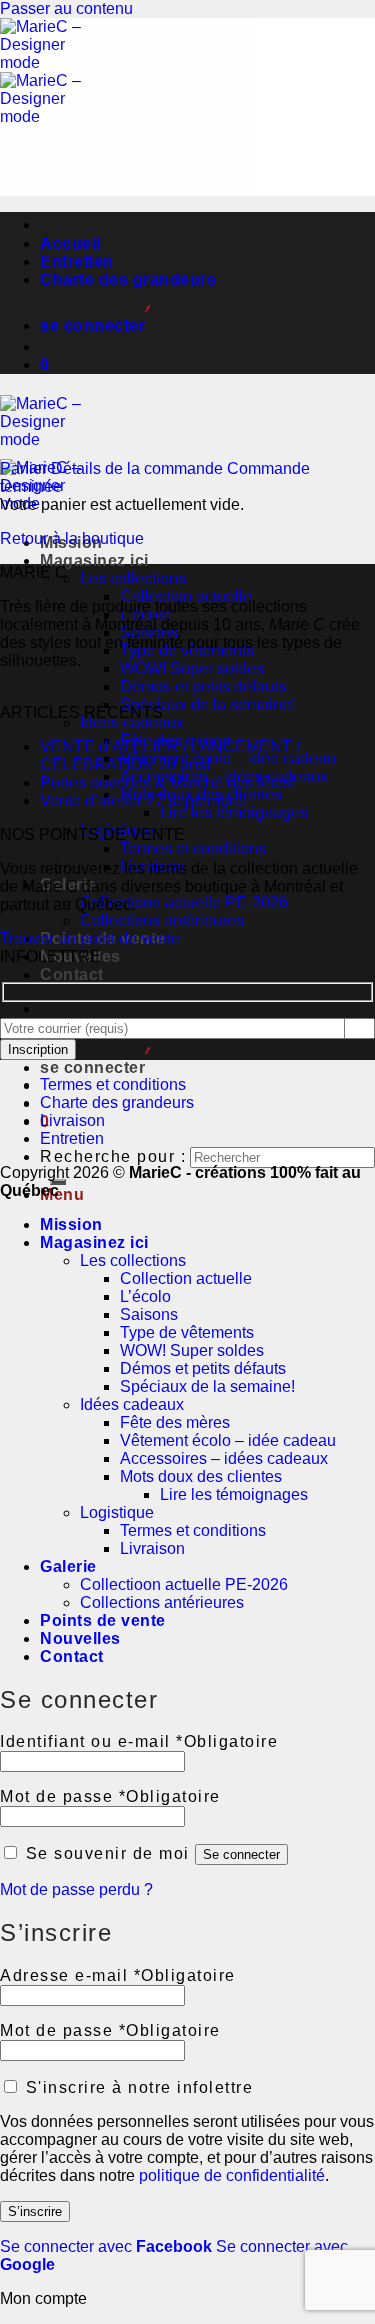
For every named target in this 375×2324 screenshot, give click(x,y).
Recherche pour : (113, 1156)
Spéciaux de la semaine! (207, 704)
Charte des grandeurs (128, 279)
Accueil (70, 243)
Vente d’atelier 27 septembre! (143, 800)
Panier (25, 468)
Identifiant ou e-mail (139, 1741)
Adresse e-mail (118, 1975)
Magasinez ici (94, 560)
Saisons (149, 1314)
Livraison (72, 1120)
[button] (95, 325)
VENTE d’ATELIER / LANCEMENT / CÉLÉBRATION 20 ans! (170, 755)
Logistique (117, 1512)
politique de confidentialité (232, 2175)
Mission (71, 1224)
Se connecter (241, 1854)
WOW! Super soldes (192, 668)
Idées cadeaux (132, 722)
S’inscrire (35, 2211)
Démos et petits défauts (203, 686)
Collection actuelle (186, 596)
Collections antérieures (162, 920)
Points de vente (103, 1620)
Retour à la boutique (72, 538)
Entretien (77, 261)
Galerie (68, 1566)
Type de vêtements (187, 1332)
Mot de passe (110, 1796)
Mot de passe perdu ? (76, 1889)
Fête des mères (175, 1422)
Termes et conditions (193, 848)
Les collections (133, 578)
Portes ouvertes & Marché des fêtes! (167, 782)
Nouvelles (80, 1638)
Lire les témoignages (234, 812)
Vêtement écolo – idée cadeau (228, 758)
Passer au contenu (66, 8)
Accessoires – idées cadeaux (224, 1458)
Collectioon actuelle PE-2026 (184, 902)
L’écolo (145, 1296)
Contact (72, 974)
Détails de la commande (139, 468)
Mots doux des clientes (201, 1476)
